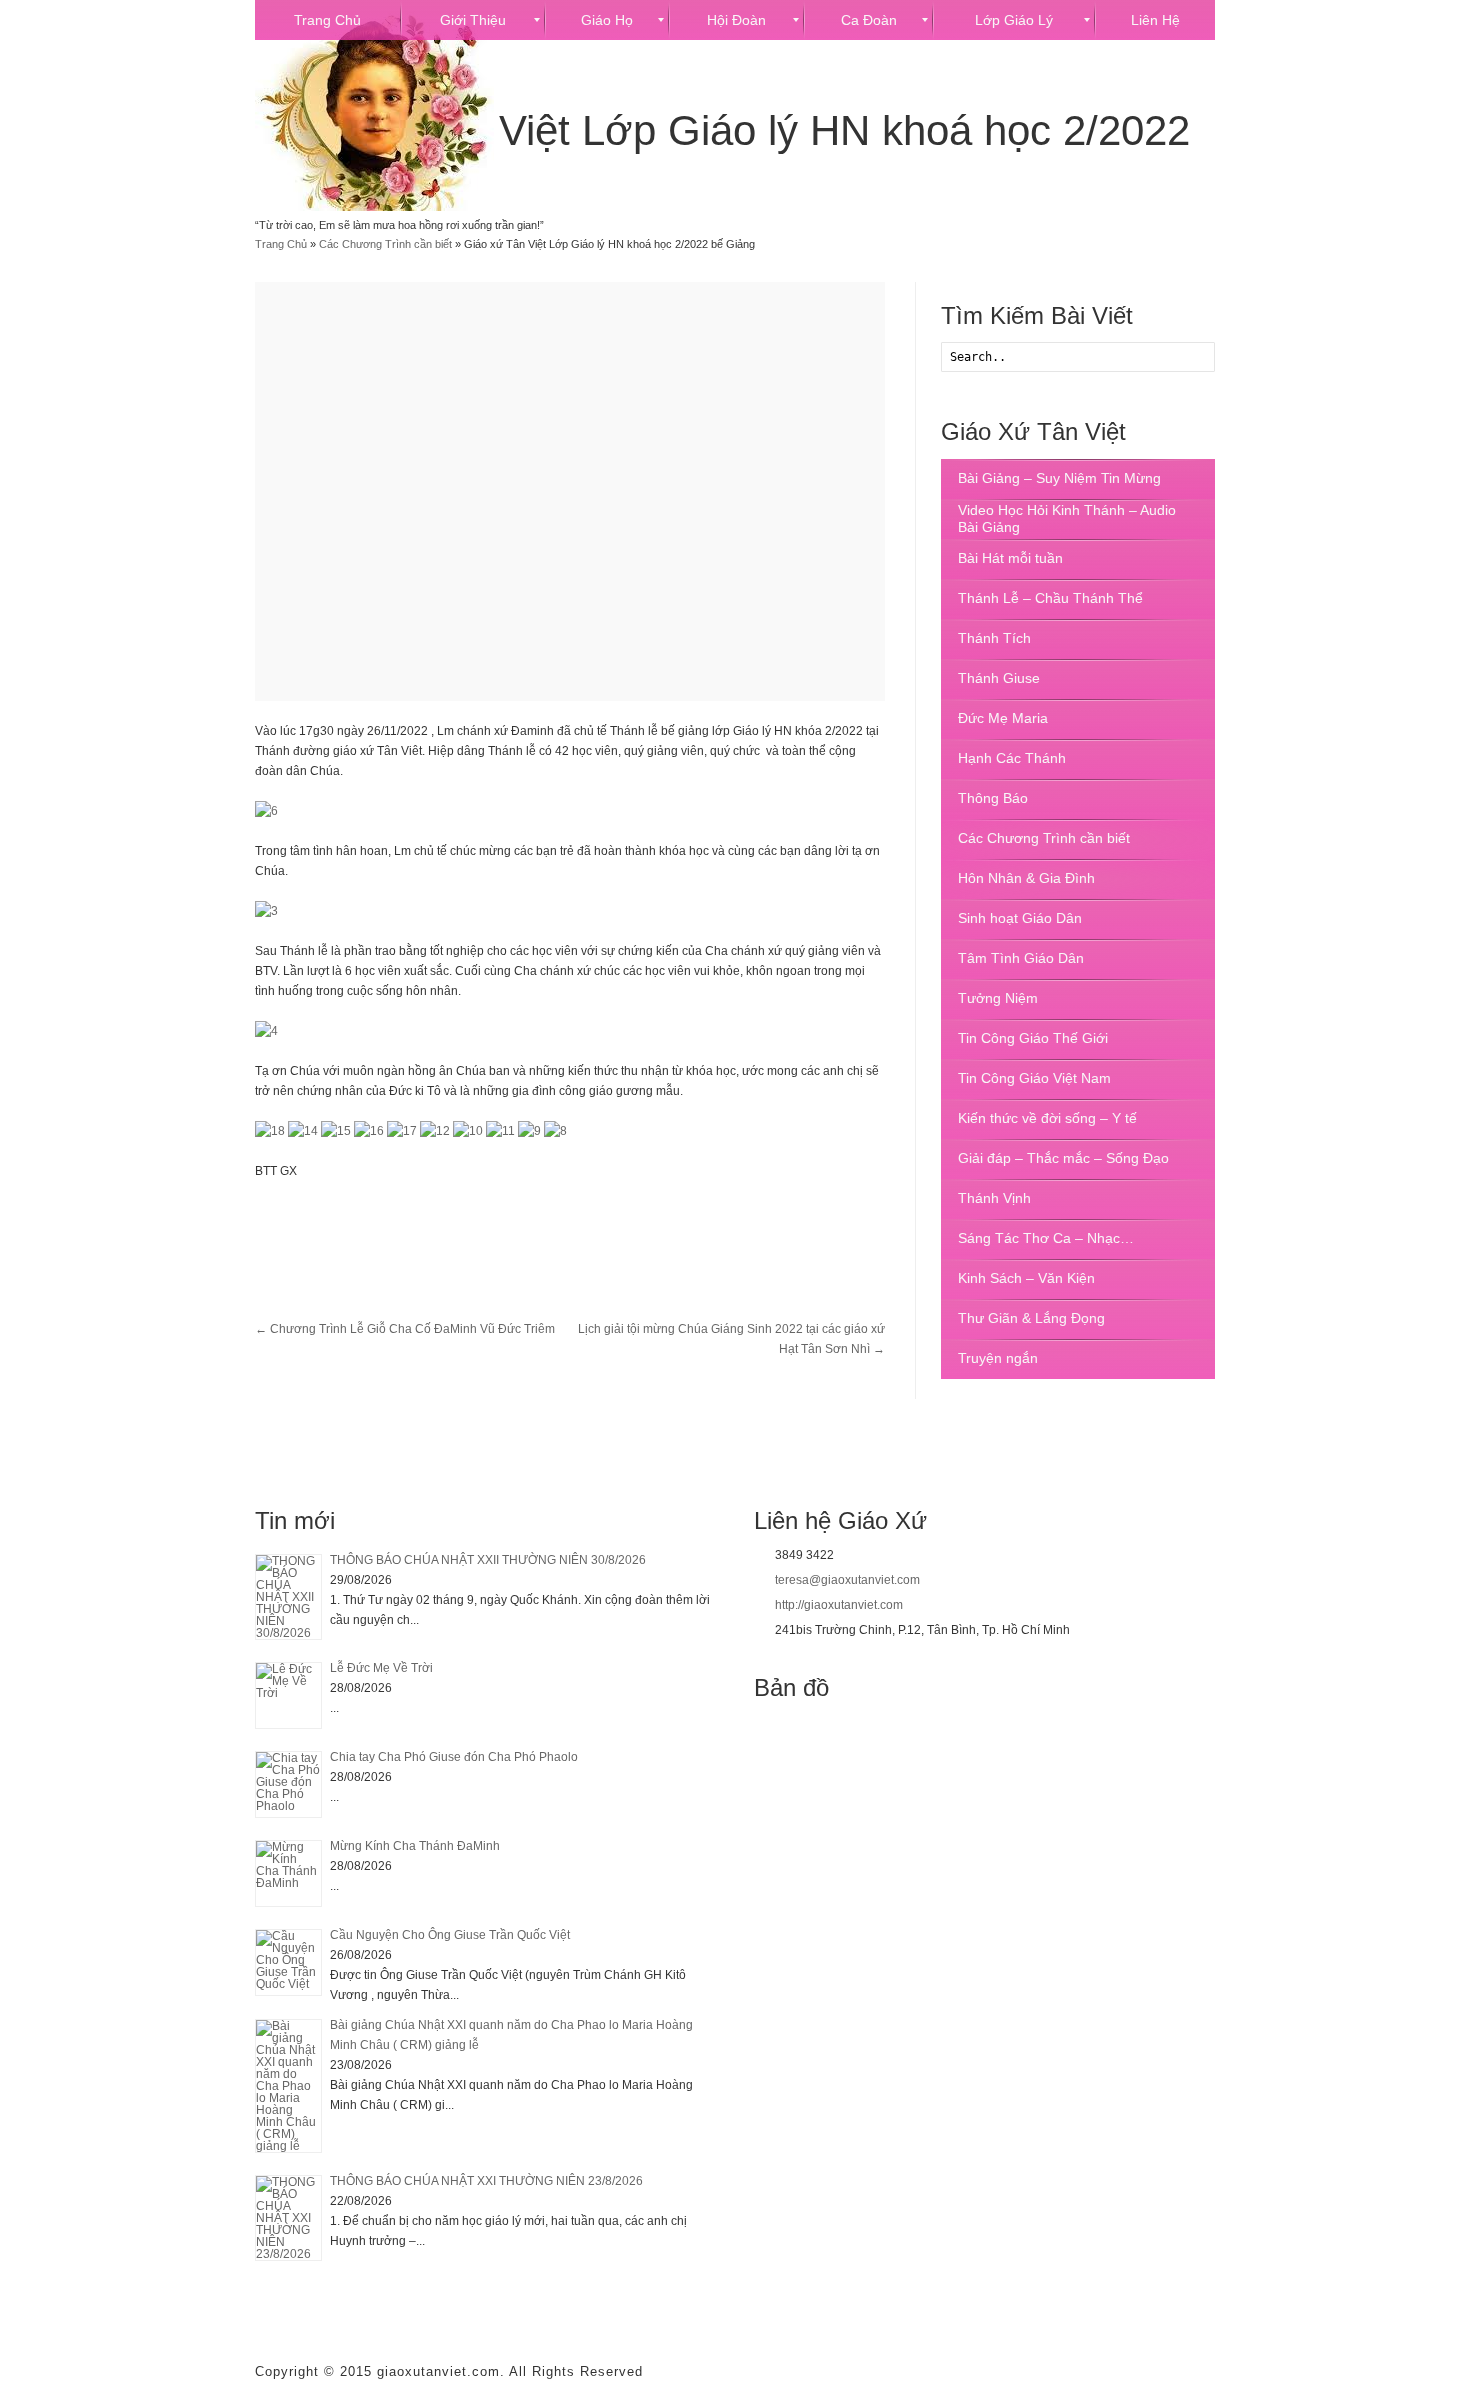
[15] (336, 1131)
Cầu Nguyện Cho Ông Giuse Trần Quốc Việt (450, 1935)
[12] (435, 1131)
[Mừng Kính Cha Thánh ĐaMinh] (288, 1873)
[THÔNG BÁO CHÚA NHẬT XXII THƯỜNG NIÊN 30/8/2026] (288, 1597)
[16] (369, 1131)
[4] (266, 1031)
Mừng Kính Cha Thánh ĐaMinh (415, 1846)
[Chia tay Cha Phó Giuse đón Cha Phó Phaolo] (288, 1784)
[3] (266, 911)
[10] (468, 1131)
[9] (529, 1131)
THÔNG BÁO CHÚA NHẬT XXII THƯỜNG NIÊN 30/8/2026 (488, 1560)
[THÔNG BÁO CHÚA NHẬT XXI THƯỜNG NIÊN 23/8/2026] (288, 2218)
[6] (266, 811)
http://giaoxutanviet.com (839, 1605)
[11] (500, 1131)
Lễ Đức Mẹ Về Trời (381, 1668)
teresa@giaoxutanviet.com (847, 1580)
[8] (555, 1131)
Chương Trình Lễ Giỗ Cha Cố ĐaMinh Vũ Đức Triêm (405, 1329)
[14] (303, 1131)
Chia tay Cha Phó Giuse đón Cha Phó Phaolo (454, 1757)
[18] (270, 1131)
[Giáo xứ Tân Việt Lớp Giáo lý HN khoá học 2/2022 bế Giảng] (570, 491)
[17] (402, 1131)
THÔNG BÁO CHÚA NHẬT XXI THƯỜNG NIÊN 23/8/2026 (486, 2181)
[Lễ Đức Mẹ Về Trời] (288, 1695)
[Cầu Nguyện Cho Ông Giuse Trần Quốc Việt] (288, 1962)
